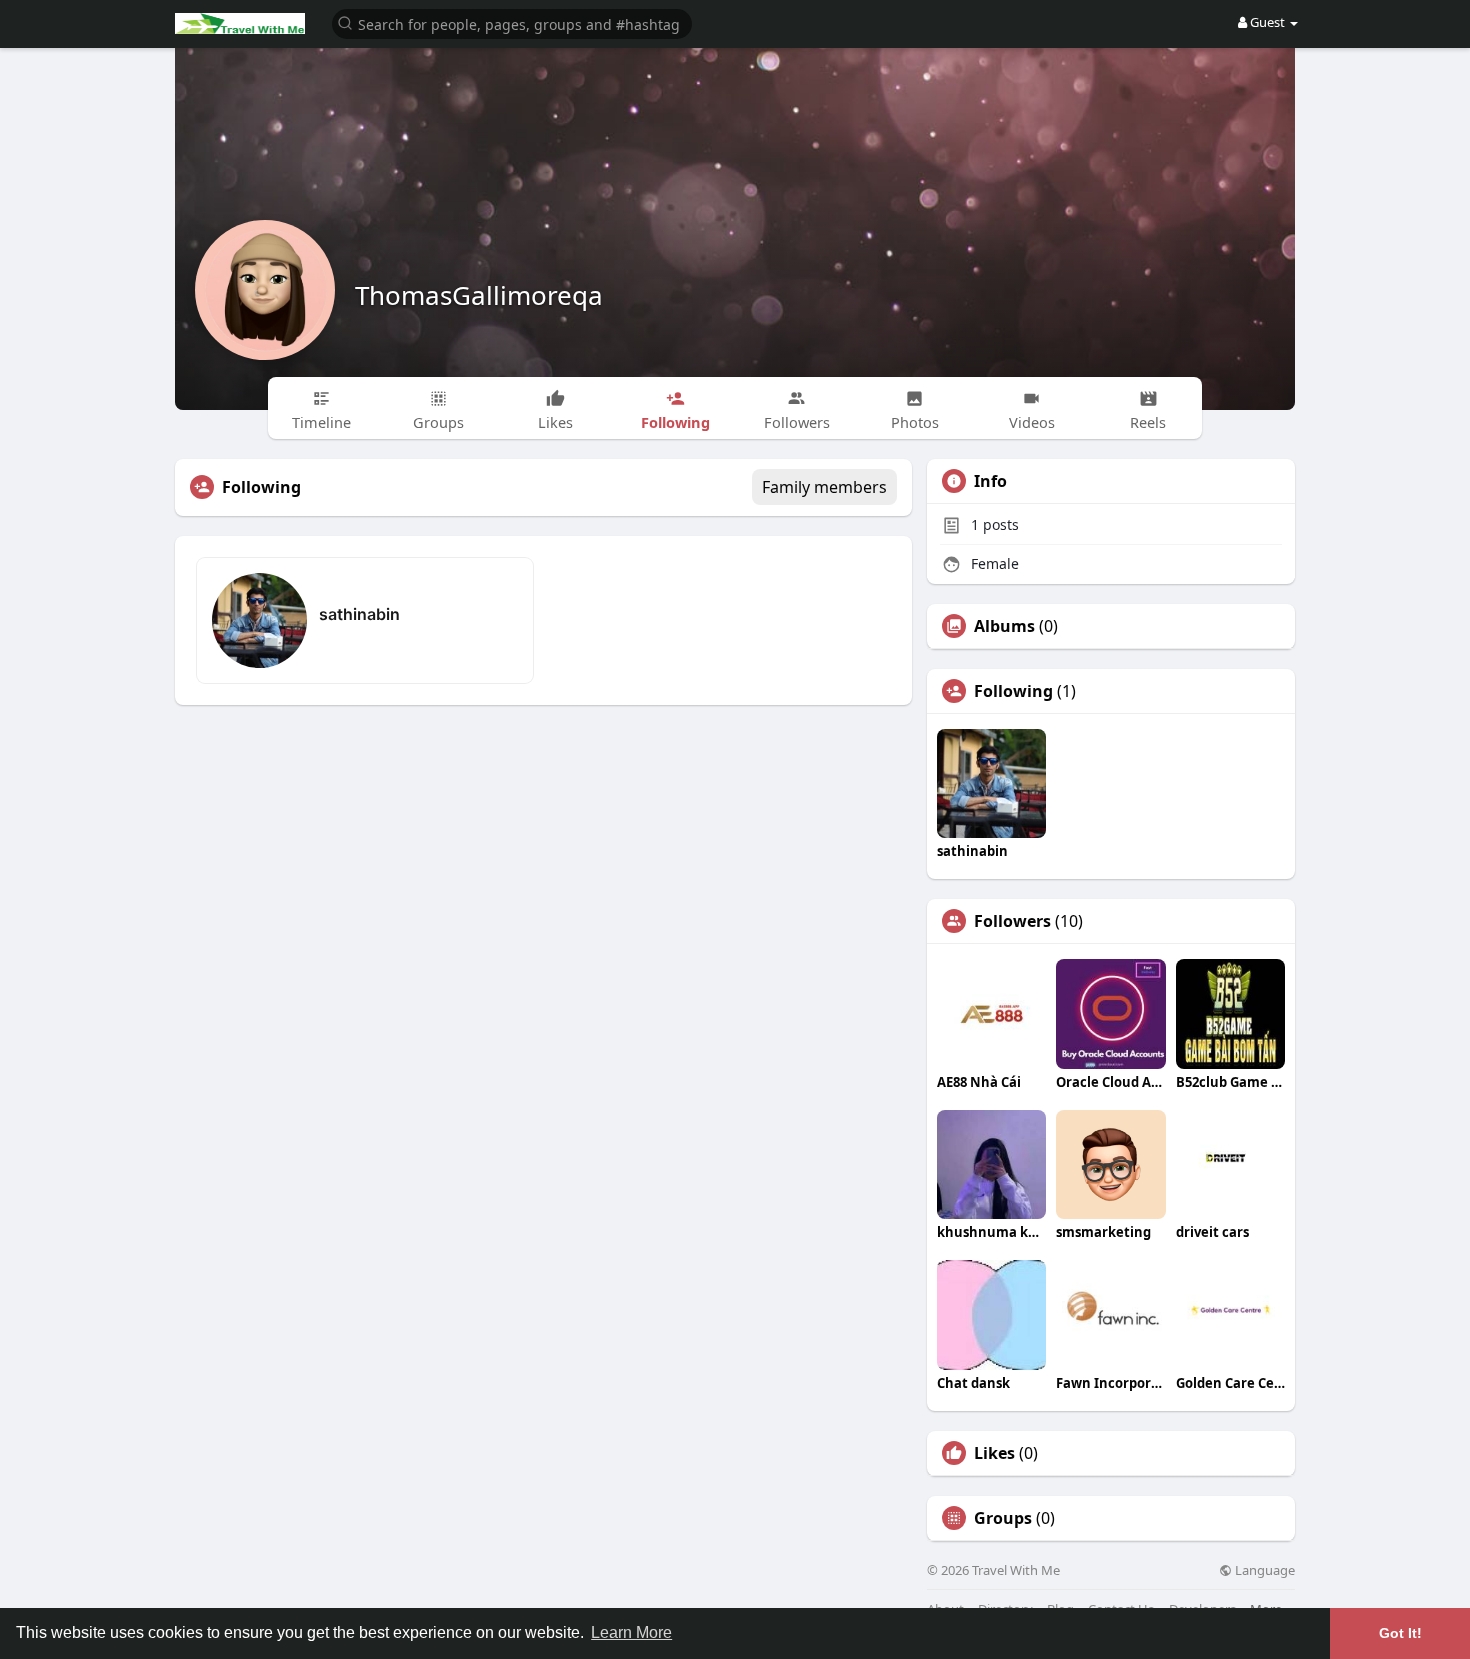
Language (1263, 1570)
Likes (994, 1453)
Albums (1004, 626)
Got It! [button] (1400, 1633)
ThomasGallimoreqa (479, 295)
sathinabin (359, 614)
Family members (824, 487)
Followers (1012, 921)
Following (1013, 691)
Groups (1003, 1518)
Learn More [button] (631, 1632)
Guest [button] (1267, 22)
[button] (512, 22)
